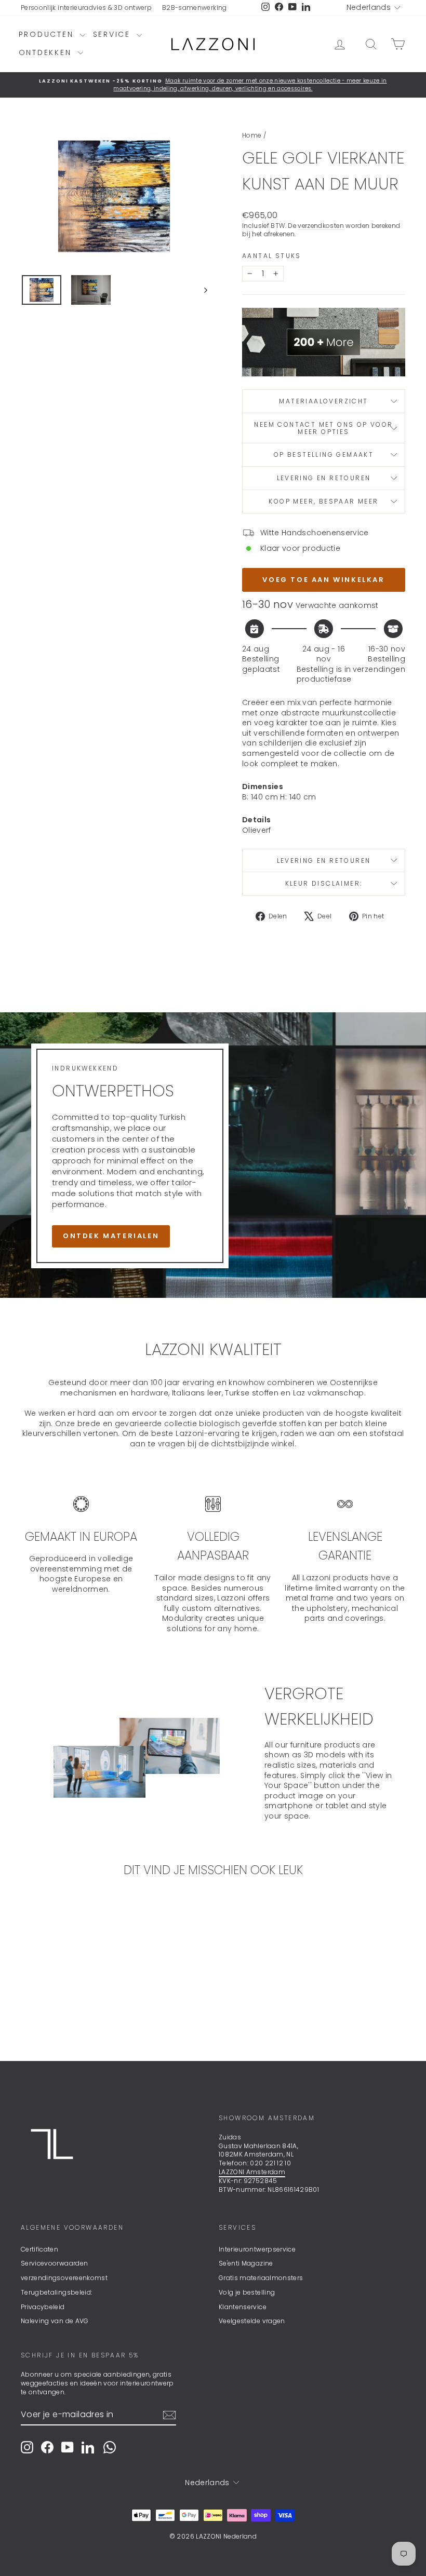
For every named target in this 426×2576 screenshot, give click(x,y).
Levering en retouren (324, 478)
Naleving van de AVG (55, 2321)
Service (114, 34)
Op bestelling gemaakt (324, 455)
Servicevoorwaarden (54, 2263)
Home (252, 135)
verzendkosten (321, 226)
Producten (48, 34)
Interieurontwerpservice (257, 2249)
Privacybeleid (43, 2307)
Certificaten (39, 2249)
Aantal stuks (272, 256)
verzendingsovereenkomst (64, 2278)
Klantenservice (243, 2307)
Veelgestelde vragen (252, 2321)
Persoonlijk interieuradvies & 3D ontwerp (86, 8)
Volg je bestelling (247, 2292)
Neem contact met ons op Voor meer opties (323, 428)
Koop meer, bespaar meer (323, 501)
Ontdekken (47, 52)
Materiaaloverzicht (323, 401)
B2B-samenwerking (195, 8)
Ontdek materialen (111, 1236)
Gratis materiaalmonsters (261, 2278)
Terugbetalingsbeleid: (56, 2292)
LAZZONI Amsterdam (252, 2172)
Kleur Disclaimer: (324, 883)
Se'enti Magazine (246, 2263)
